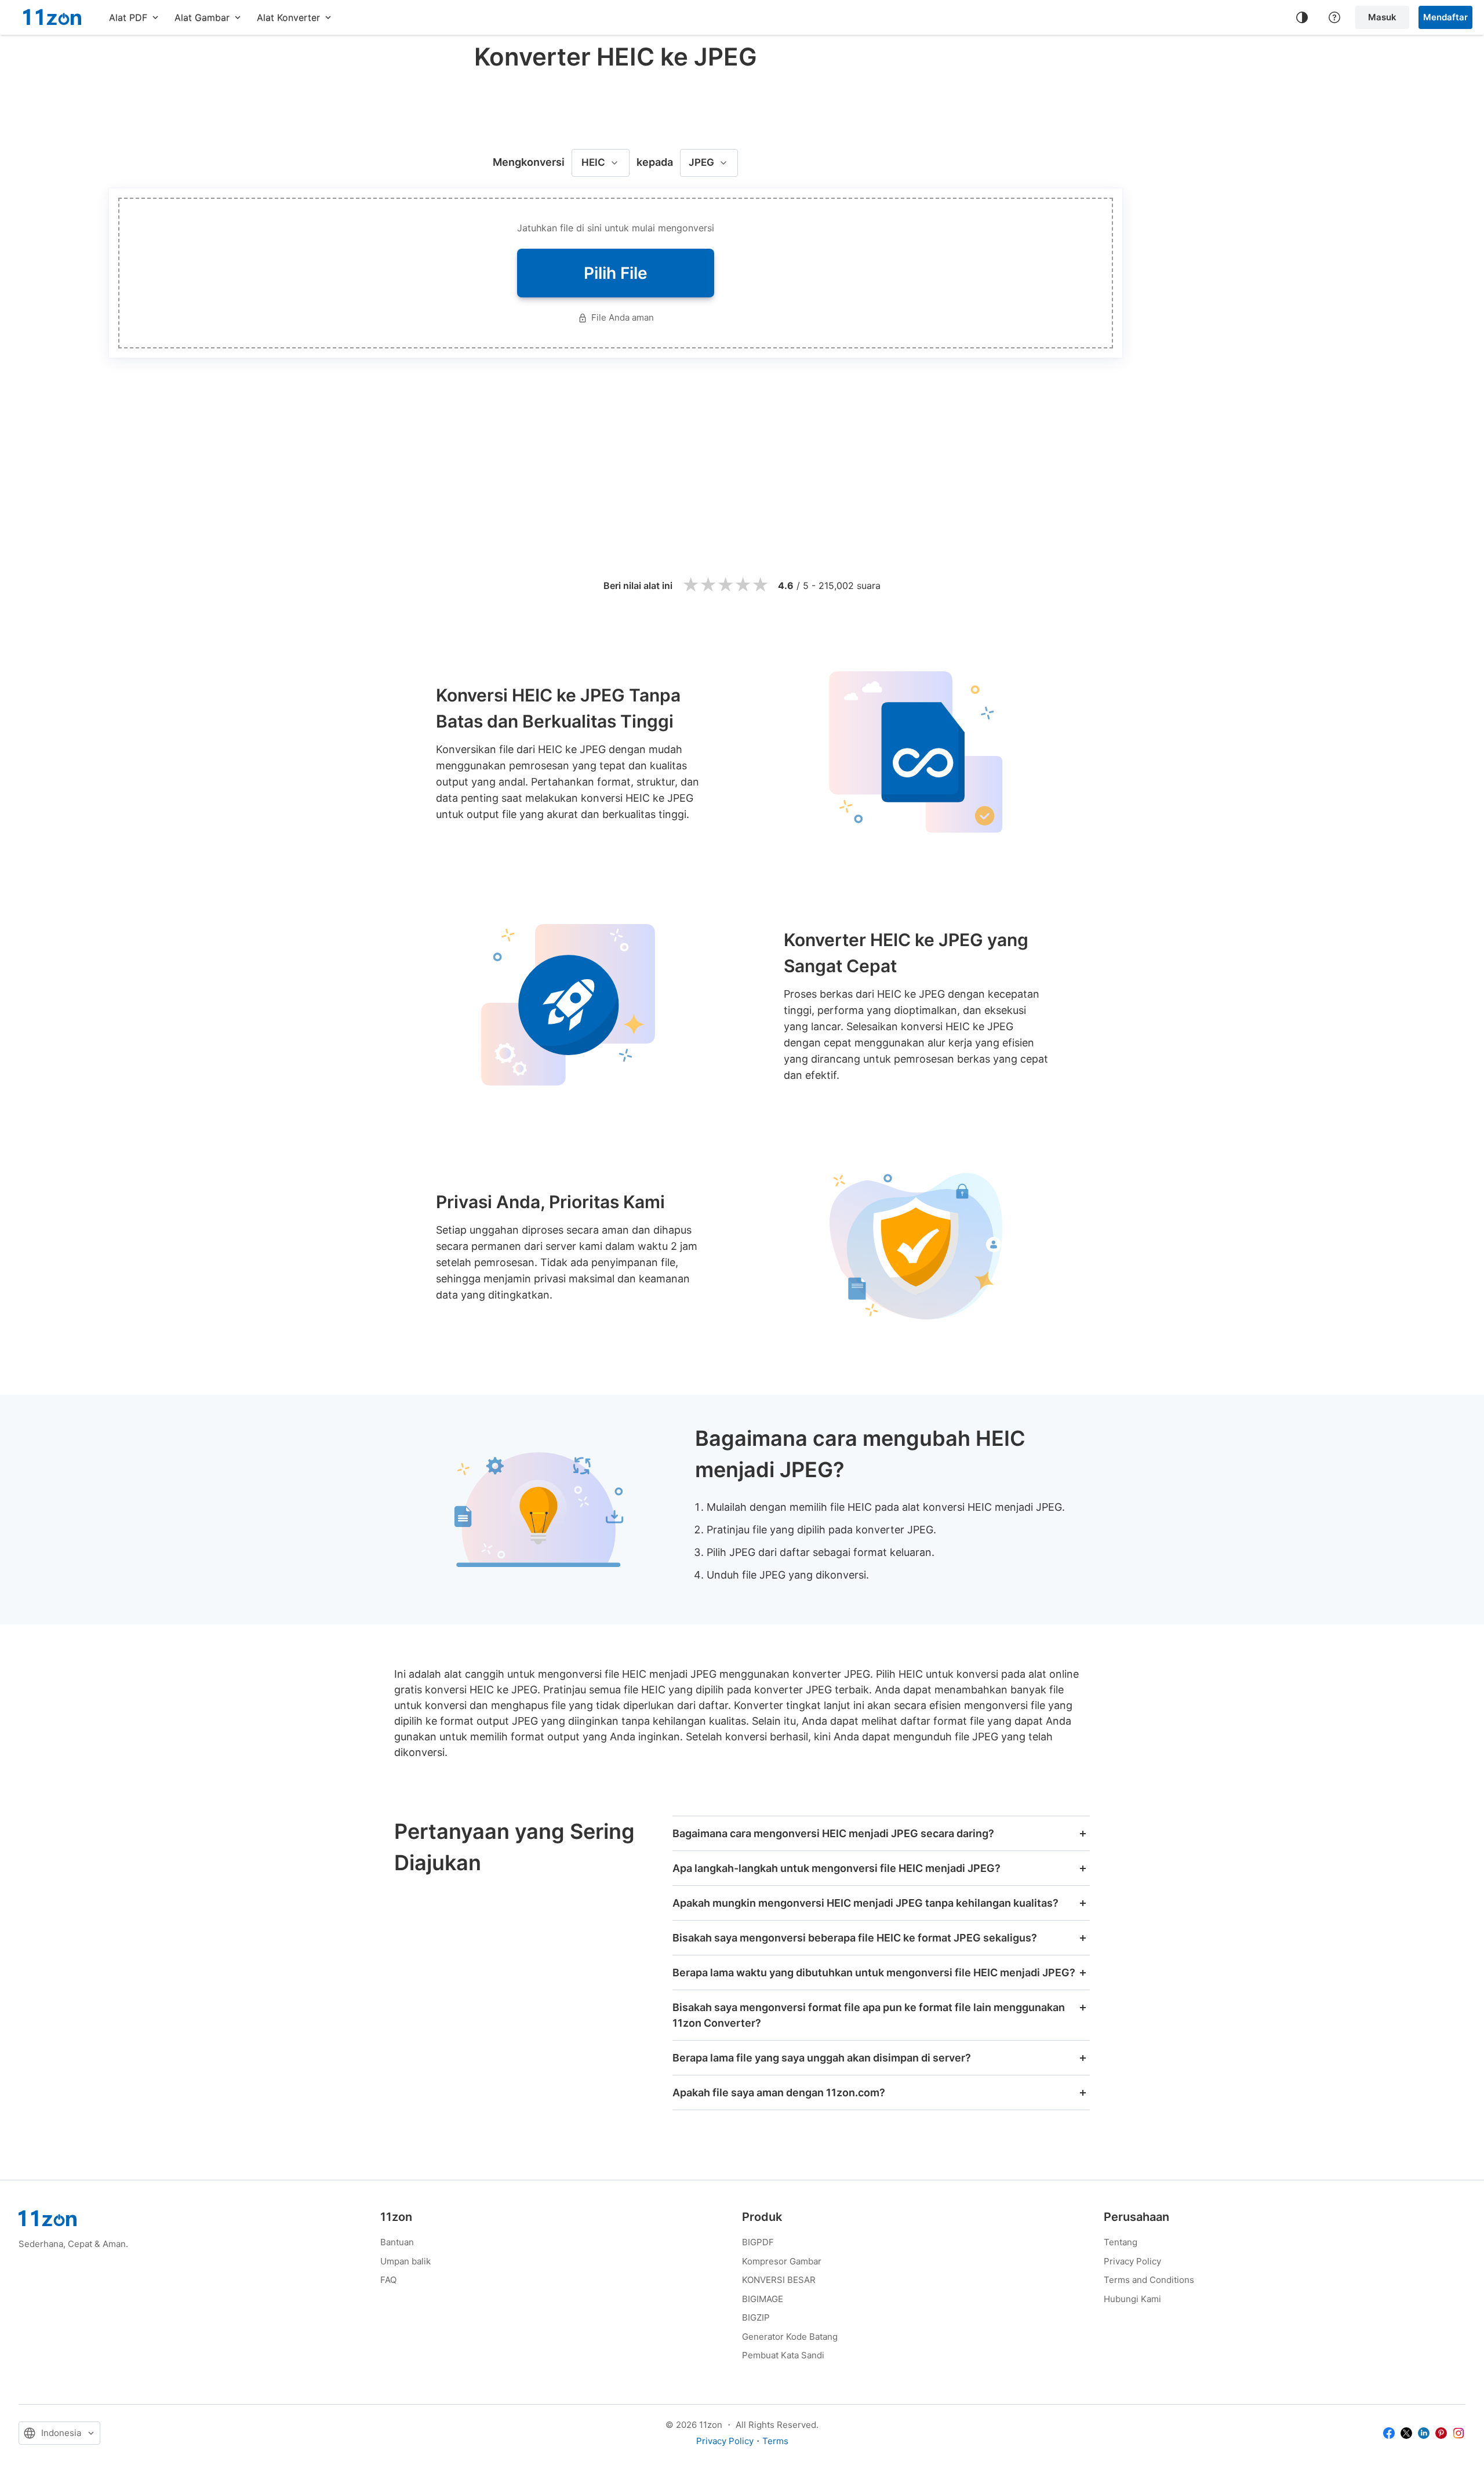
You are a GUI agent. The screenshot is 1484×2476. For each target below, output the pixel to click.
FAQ (388, 2280)
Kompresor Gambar (782, 2261)
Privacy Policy (1132, 2261)
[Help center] (1334, 17)
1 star (690, 585)
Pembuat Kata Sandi (783, 2355)
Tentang (1121, 2242)
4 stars (743, 585)
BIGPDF (758, 2242)
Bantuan (397, 2242)
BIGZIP (756, 2317)
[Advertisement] (616, 107)
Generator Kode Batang (790, 2337)
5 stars (760, 585)
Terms (775, 2441)
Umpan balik (405, 2261)
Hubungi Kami (1132, 2299)
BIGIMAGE (763, 2299)
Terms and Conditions (1149, 2280)
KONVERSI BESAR (779, 2280)
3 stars (725, 585)
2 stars (708, 585)
